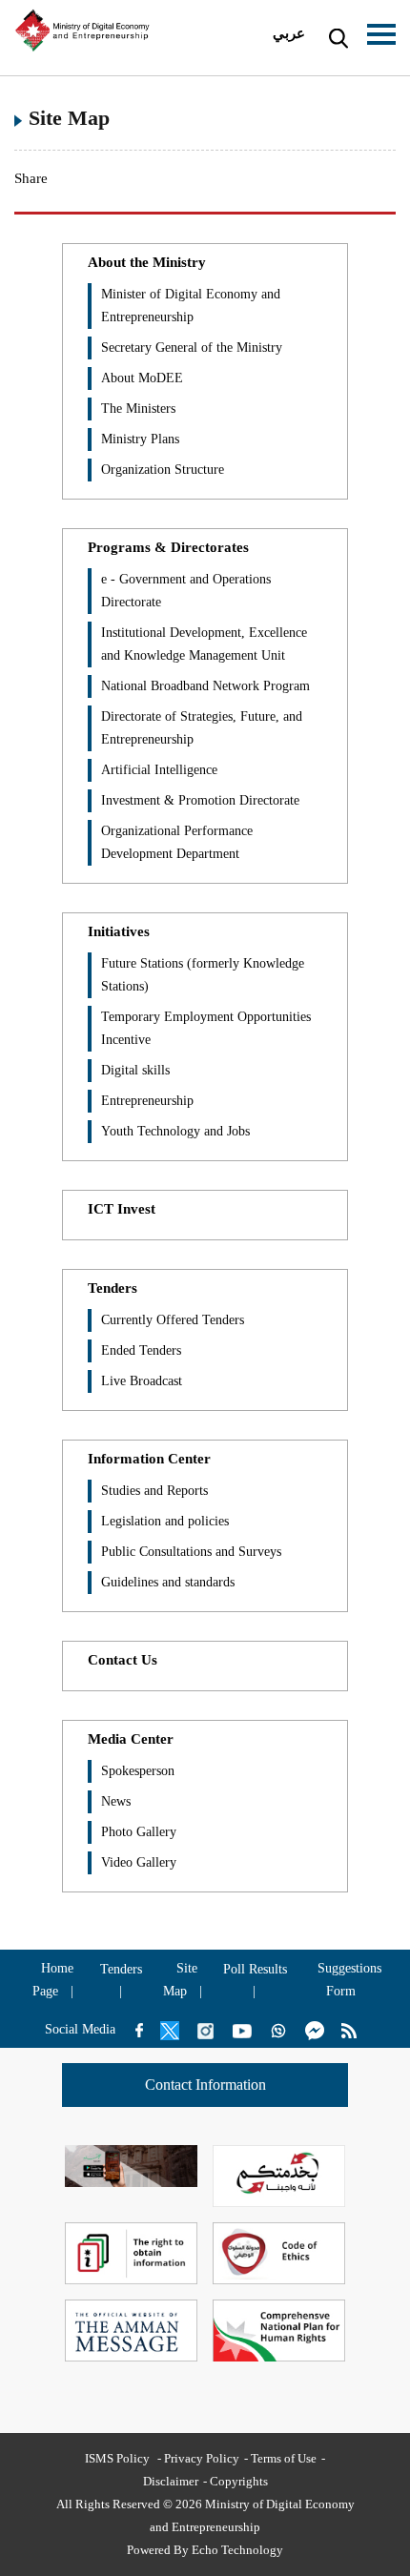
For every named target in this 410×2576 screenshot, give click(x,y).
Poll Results (255, 1969)
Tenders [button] (113, 1288)
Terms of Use (284, 2458)
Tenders (121, 1969)
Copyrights (239, 2481)
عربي (289, 33)
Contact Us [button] (123, 1660)
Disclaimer (171, 2481)
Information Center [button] (149, 1459)
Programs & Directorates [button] (168, 547)
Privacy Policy (202, 2458)
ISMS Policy (119, 2458)
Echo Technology (237, 2550)
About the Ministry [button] (147, 262)
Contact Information (205, 2085)
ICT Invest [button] (122, 1209)
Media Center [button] (131, 1739)
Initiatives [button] (119, 931)
